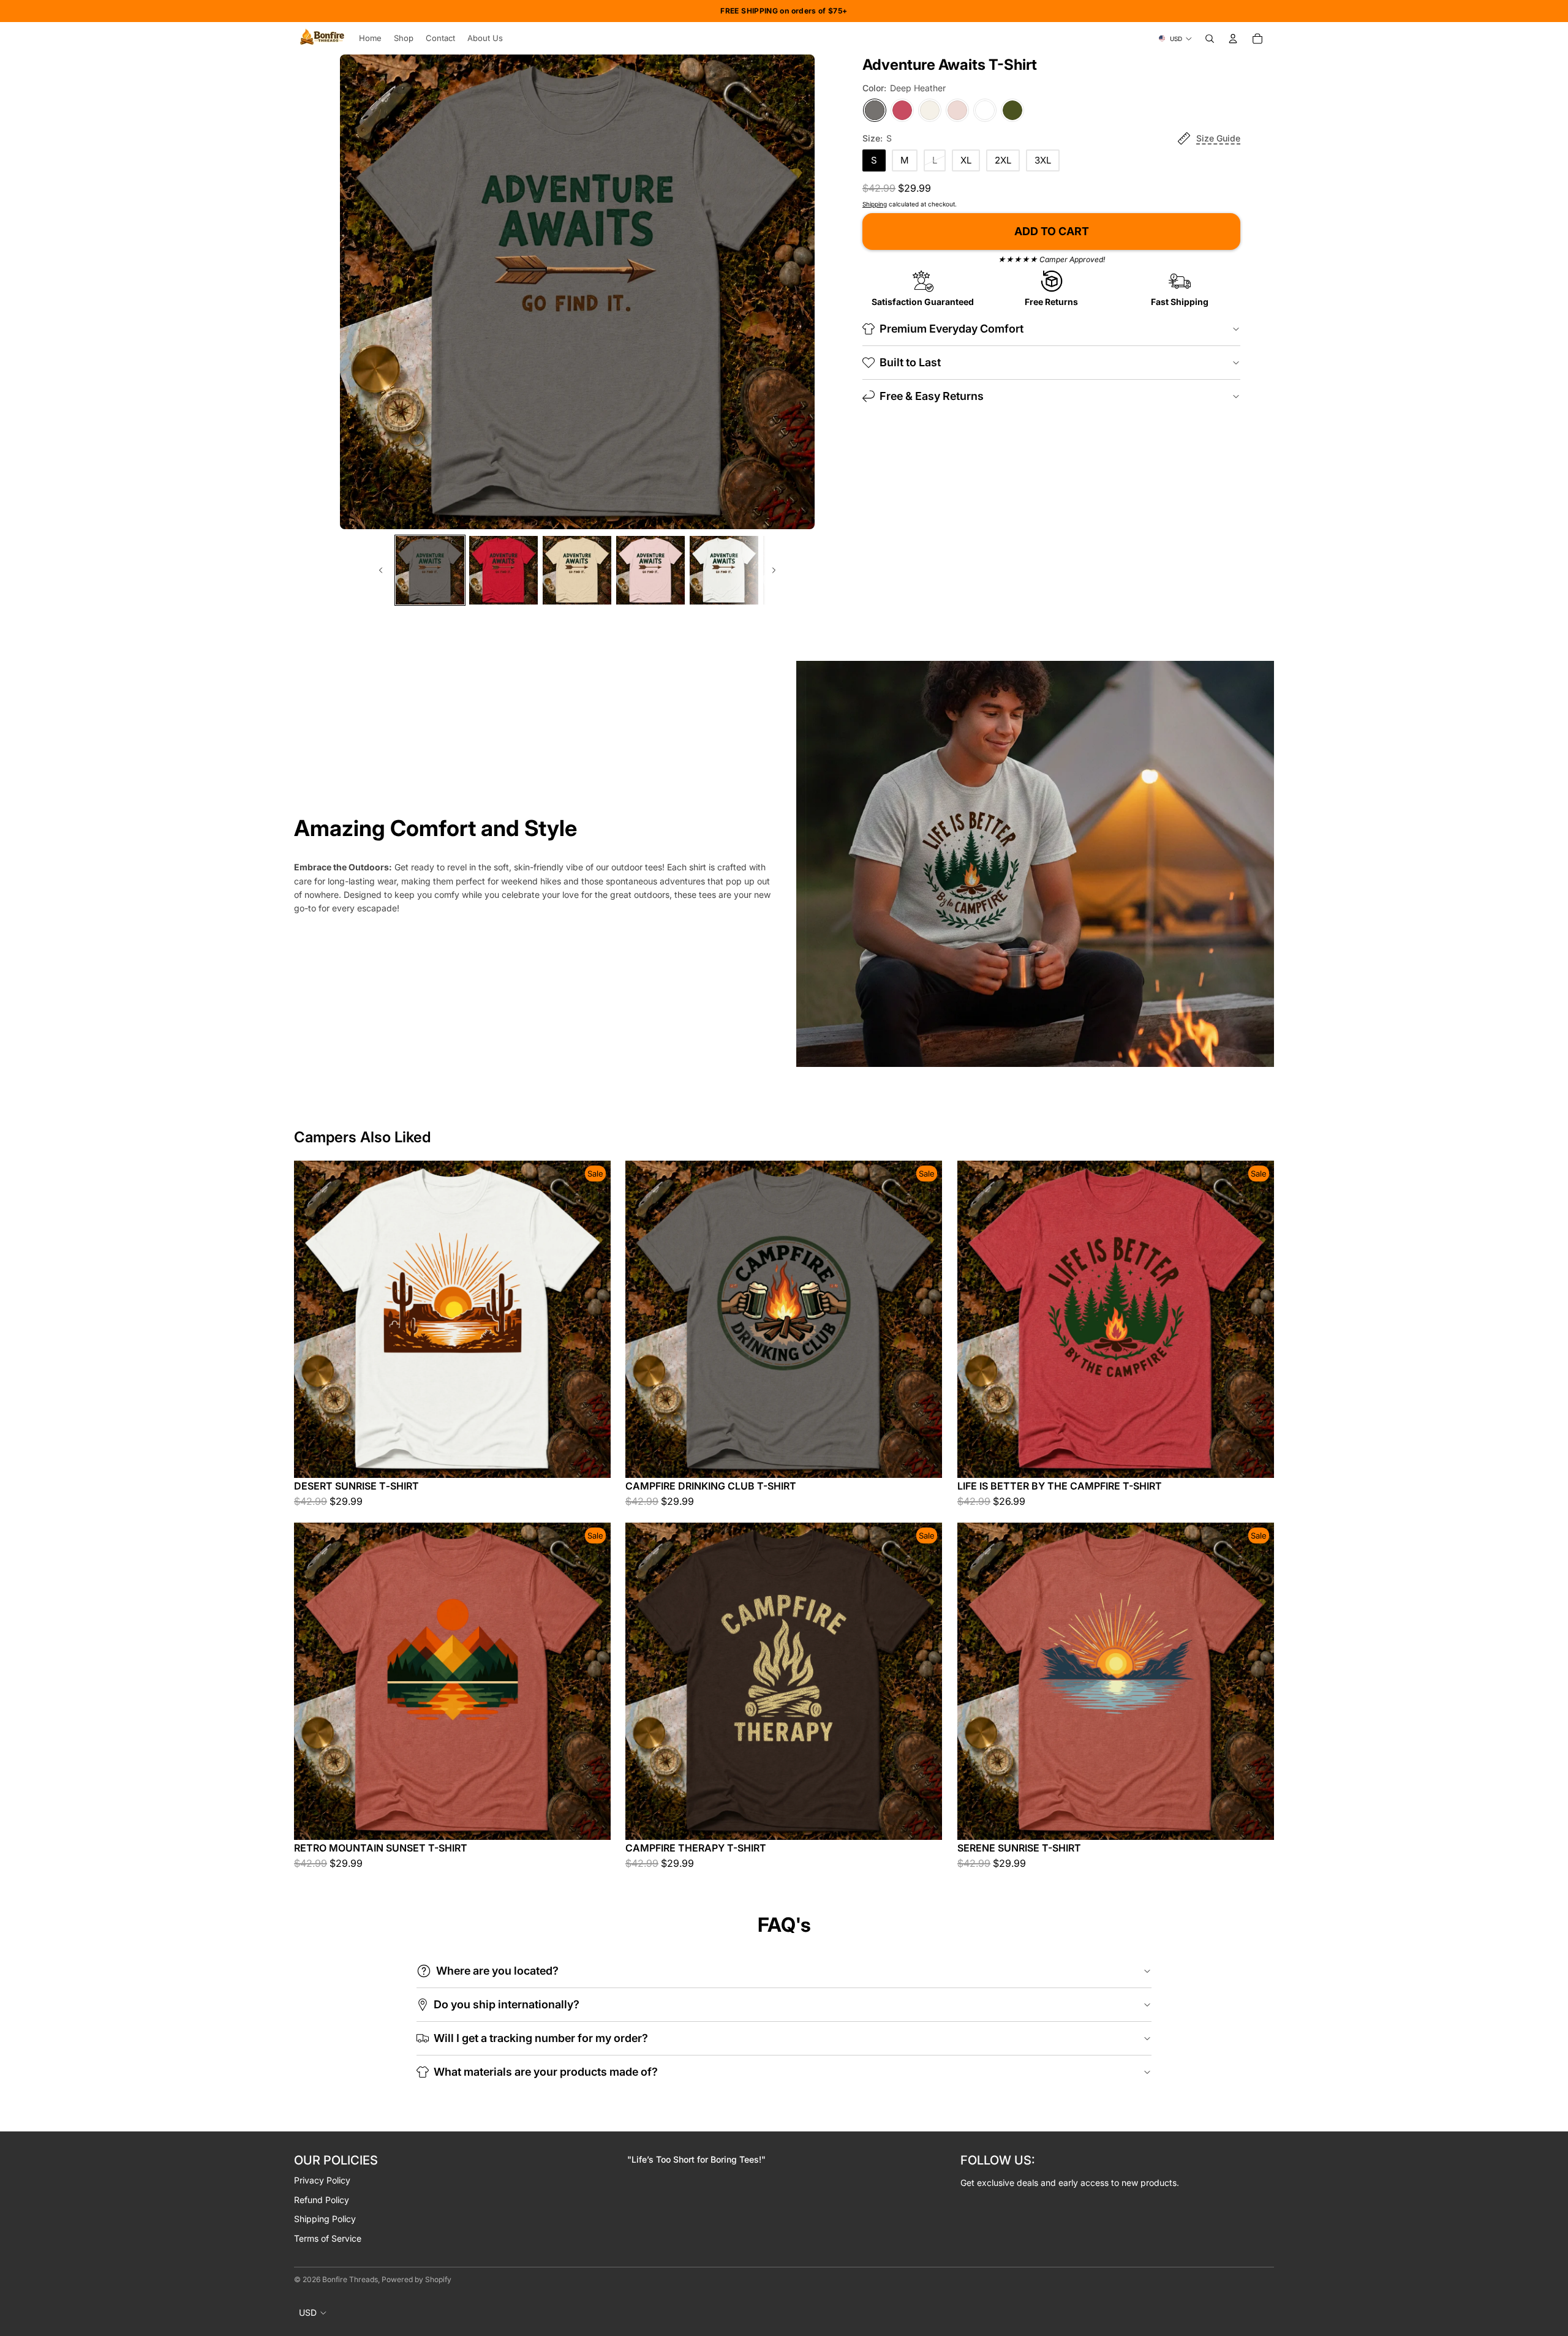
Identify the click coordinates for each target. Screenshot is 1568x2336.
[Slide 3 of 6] (577, 570)
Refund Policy (322, 2200)
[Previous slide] (380, 570)
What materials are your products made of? (546, 2072)
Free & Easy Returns (932, 396)
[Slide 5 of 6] (724, 570)
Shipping (875, 204)
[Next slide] (775, 570)
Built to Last (910, 362)
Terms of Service (328, 2238)
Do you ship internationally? (507, 2004)
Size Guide (1218, 138)
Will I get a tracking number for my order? (541, 2038)
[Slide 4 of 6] (650, 570)
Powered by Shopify (417, 2279)
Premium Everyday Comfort (952, 329)
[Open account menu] (1233, 39)
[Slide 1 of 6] (430, 570)
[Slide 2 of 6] (503, 570)
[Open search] (1210, 39)
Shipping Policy (325, 2219)
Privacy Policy (322, 2180)
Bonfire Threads (350, 2279)
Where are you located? (497, 1971)
